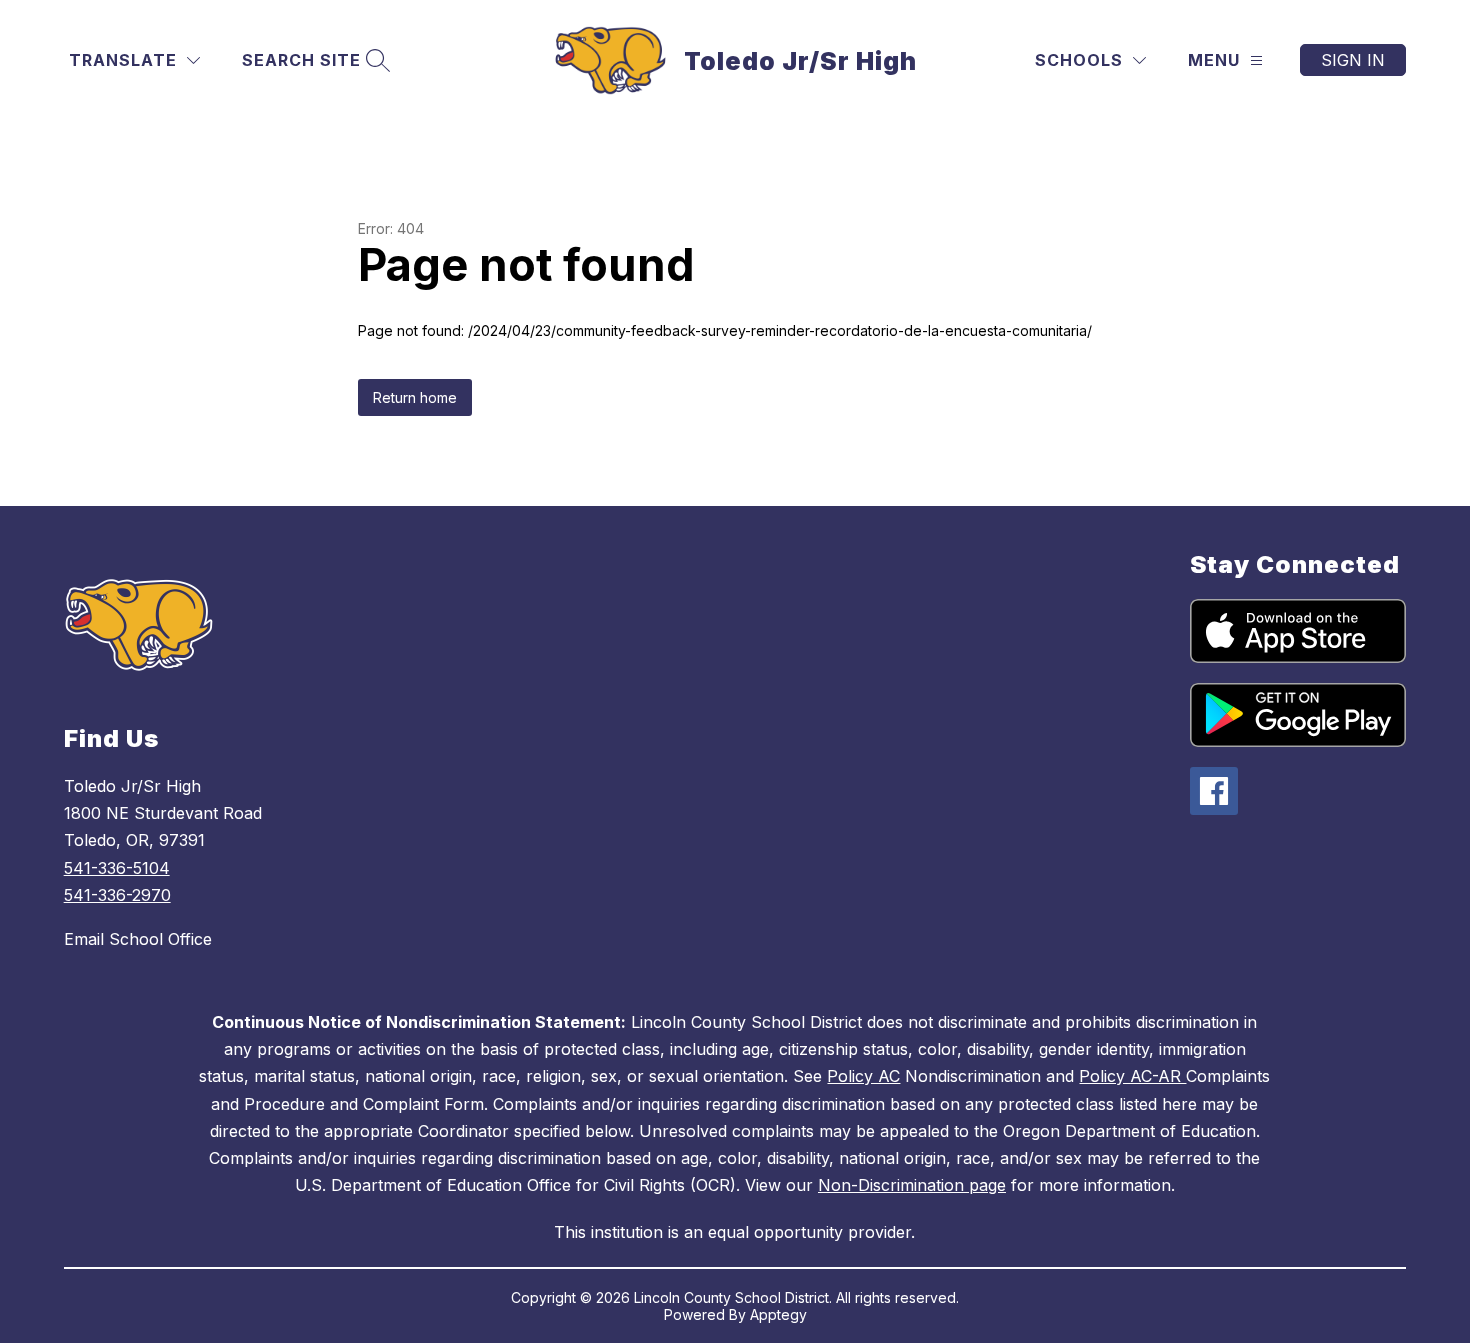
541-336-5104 (117, 868)
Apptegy (778, 1314)
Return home (415, 397)
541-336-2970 (117, 895)
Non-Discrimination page (912, 1185)
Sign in (1353, 60)
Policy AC (863, 1076)
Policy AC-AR (1132, 1076)
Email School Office (138, 939)
